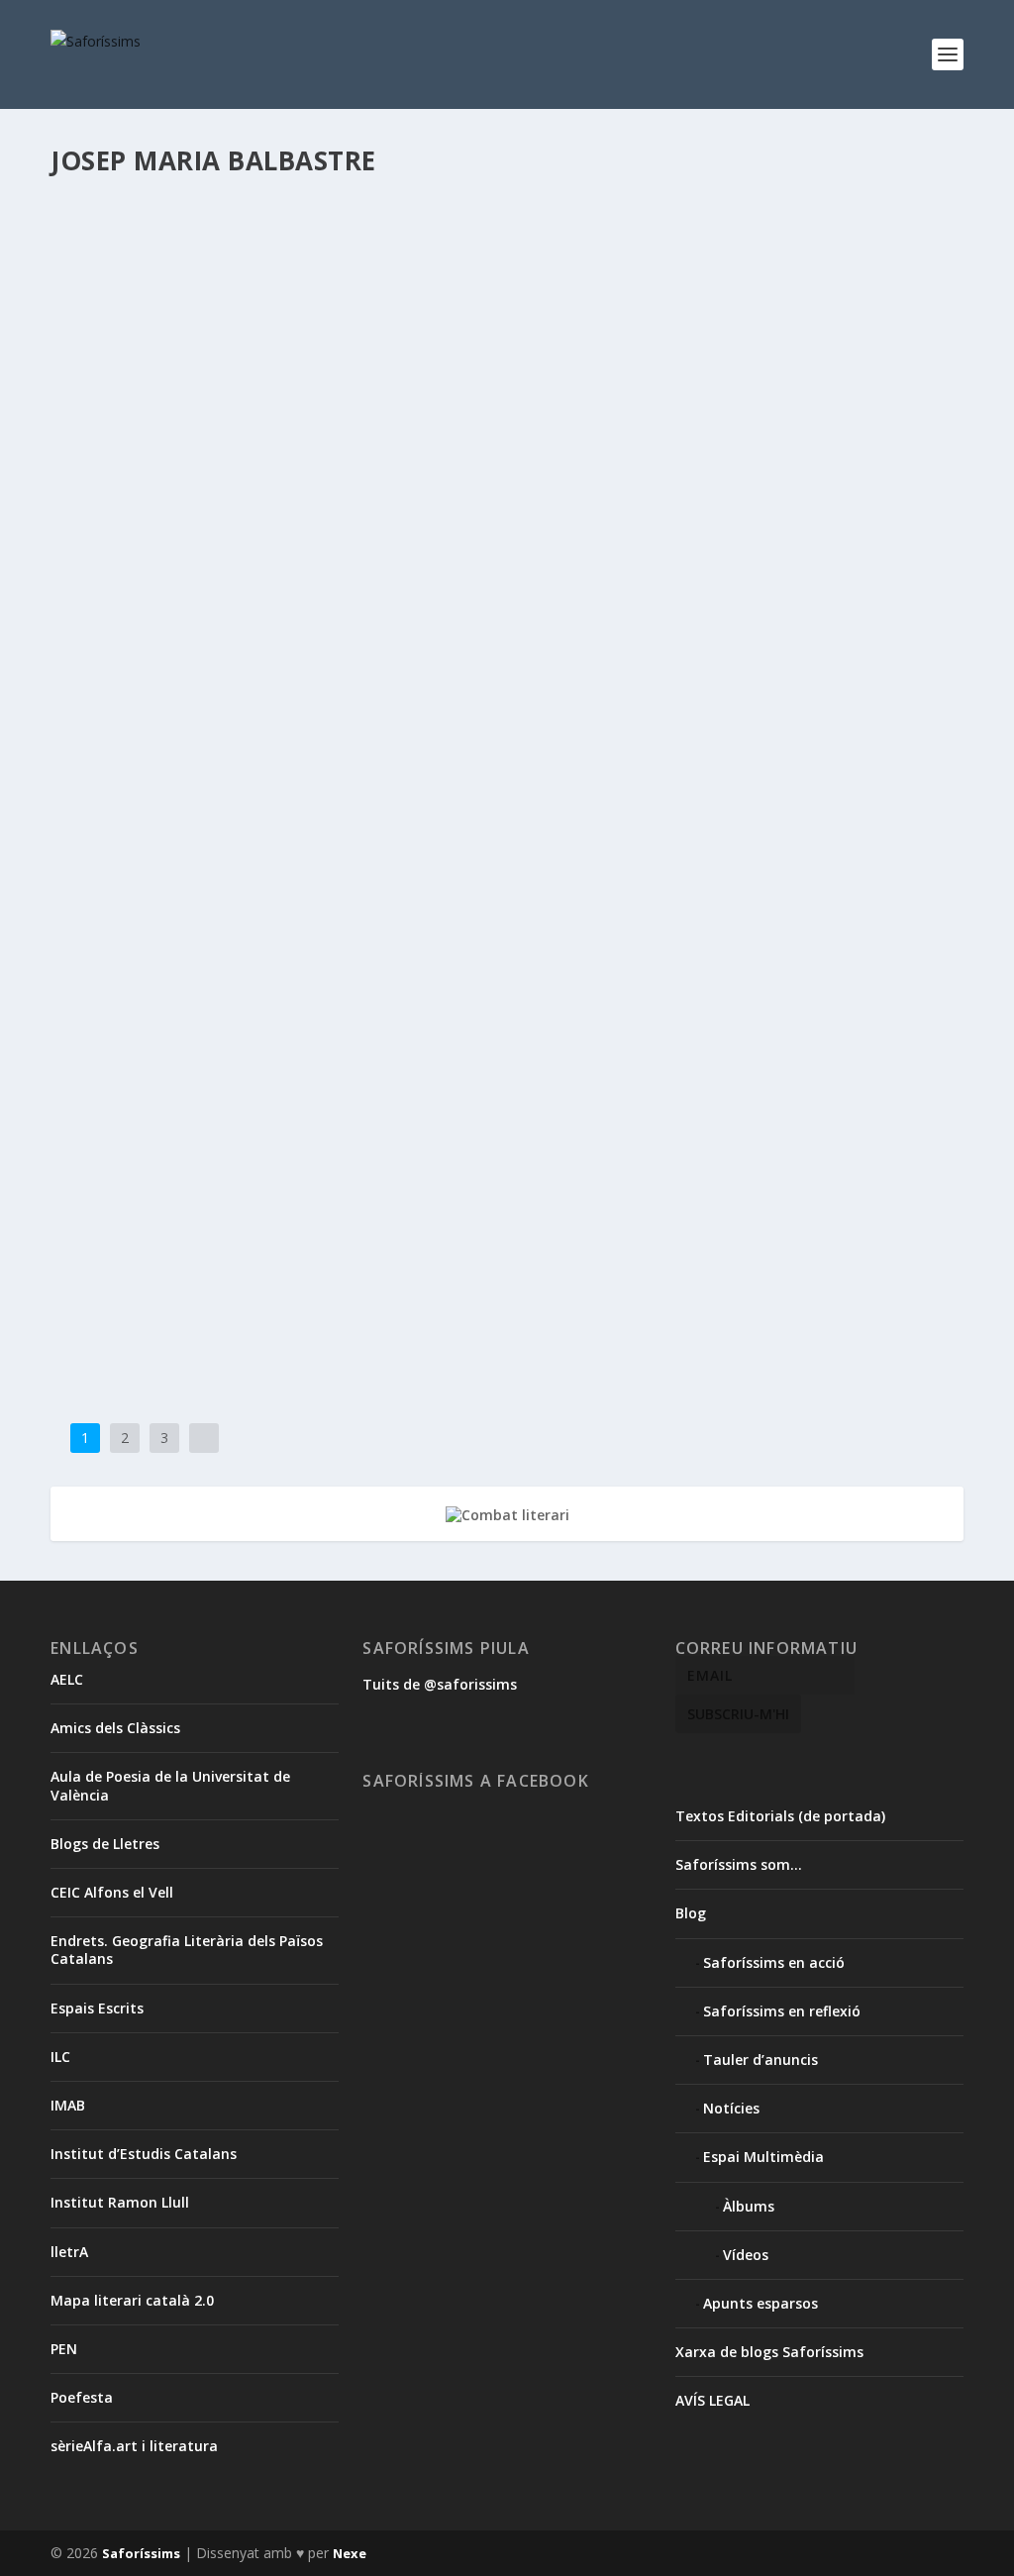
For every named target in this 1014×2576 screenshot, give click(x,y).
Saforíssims (124, 487)
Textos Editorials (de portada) (780, 1816)
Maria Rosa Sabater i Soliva (670, 273)
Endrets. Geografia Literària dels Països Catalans (187, 1950)
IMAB (68, 2105)
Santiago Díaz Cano (243, 293)
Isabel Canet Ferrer (404, 517)
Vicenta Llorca (451, 1047)
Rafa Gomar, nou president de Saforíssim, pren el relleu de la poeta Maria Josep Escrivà (473, 732)
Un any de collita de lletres (201, 977)
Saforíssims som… (739, 1864)
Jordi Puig (616, 517)
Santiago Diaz (144, 293)
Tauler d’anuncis (760, 2060)
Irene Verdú (189, 273)
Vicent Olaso (371, 1047)
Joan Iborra (688, 1007)
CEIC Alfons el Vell (112, 1892)
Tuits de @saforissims (440, 1684)
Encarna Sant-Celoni (303, 1007)
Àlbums (749, 2206)
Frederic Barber (229, 517)
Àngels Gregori (200, 1007)
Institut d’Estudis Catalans (144, 2154)
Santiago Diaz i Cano (360, 293)
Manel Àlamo (493, 1028)
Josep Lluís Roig (271, 273)
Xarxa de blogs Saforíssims (769, 2352)
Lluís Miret (876, 517)
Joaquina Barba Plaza (523, 517)
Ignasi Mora (312, 517)
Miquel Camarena (801, 273)
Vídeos (746, 2255)
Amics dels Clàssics (115, 1728)
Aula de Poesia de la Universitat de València (170, 1785)
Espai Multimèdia (763, 2157)
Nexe (350, 2553)
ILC (60, 2057)
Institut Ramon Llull (120, 2202)
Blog (691, 1913)
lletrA (69, 2252)
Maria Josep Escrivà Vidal (520, 273)
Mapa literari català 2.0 (132, 2300)
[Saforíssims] (507, 446)
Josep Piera (810, 517)
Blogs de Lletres (105, 1844)
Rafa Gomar (305, 537)
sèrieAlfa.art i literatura (134, 2446)
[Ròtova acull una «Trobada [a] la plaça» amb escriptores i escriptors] (507, 201)
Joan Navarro (763, 1007)
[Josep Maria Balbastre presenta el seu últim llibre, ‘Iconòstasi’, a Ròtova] (410, 1200)
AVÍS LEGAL (712, 2400)
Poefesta (82, 2397)
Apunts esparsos (760, 2303)
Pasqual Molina (223, 537)
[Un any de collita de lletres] (507, 936)
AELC (67, 1679)
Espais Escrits (97, 2008)
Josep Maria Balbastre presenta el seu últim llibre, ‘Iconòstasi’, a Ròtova (410, 1242)
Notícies (123, 1047)
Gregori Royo (500, 1007)
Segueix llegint (141, 371)
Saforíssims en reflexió (408, 537)
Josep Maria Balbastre (383, 273)
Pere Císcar (183, 1047)
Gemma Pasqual (410, 1007)
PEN (64, 2349)
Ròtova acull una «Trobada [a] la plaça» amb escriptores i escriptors (399, 243)
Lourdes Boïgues (403, 1028)
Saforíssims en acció (173, 782)
